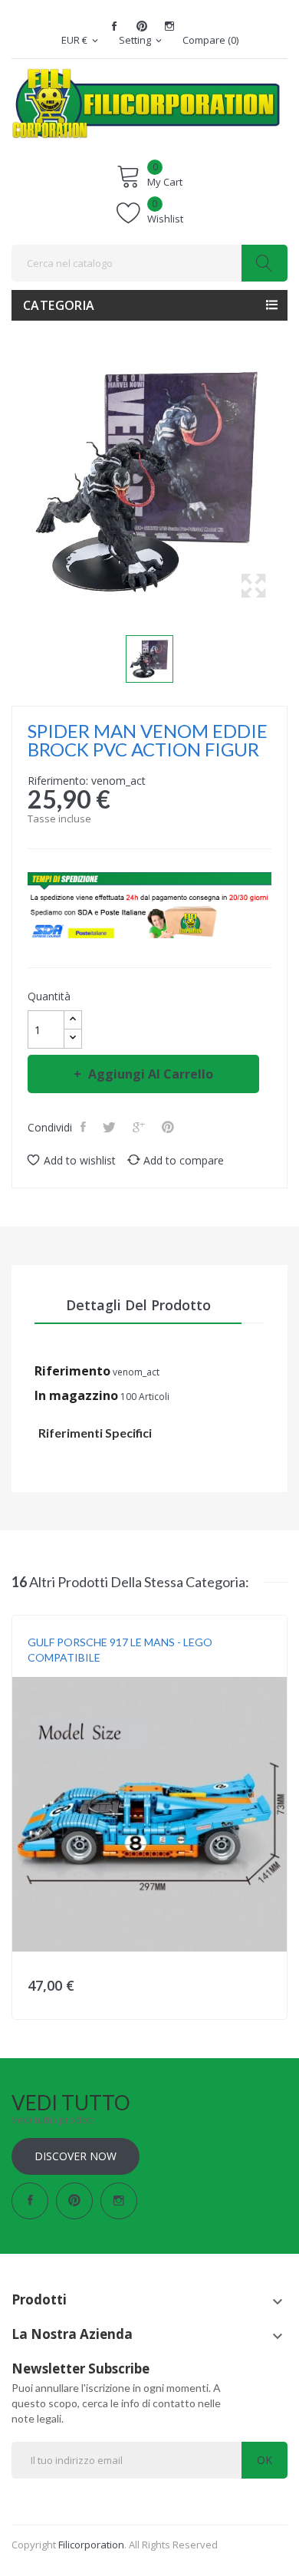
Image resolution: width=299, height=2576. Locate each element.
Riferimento (72, 1371)
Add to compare (184, 1160)
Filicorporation (91, 2545)
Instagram (169, 26)
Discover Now (76, 2156)
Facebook (114, 26)
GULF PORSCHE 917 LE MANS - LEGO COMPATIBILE (120, 1650)
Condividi (85, 1127)
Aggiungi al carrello (151, 1074)
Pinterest (142, 26)
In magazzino (76, 1395)
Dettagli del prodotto (138, 1305)
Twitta (111, 1127)
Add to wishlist (80, 1160)
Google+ (140, 1127)
